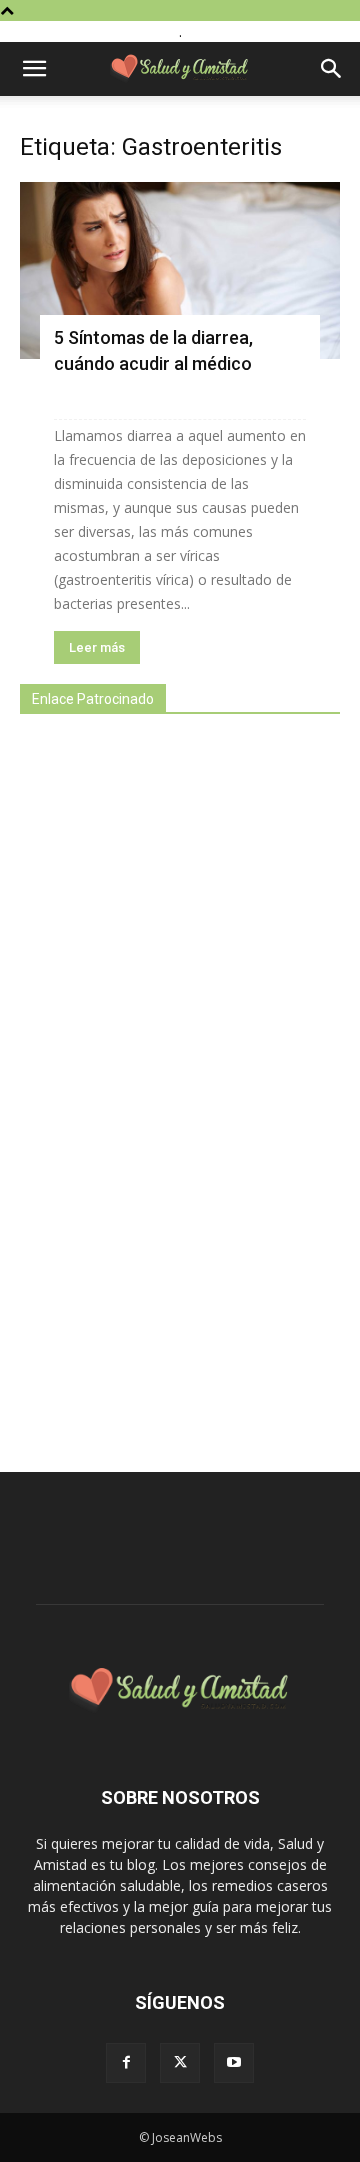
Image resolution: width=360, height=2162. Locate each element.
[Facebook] (126, 2063)
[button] (34, 69)
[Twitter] (180, 2063)
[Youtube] (234, 2063)
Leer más (97, 647)
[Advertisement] (170, 1082)
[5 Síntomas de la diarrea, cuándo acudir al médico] (180, 270)
